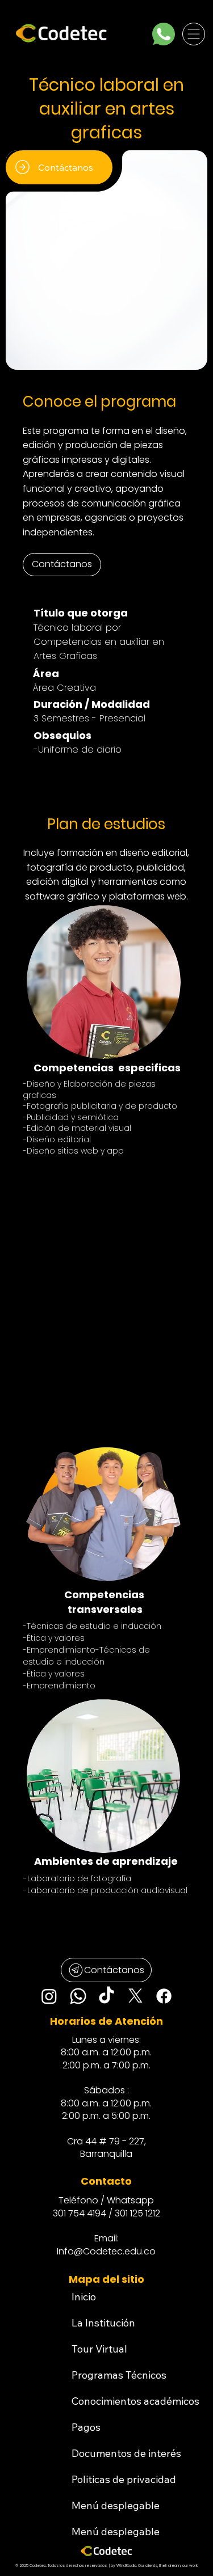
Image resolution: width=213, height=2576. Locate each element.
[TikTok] (106, 1996)
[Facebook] (164, 1996)
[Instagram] (49, 1996)
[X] (135, 1996)
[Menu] (194, 34)
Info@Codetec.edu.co (106, 2251)
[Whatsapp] (78, 1996)
